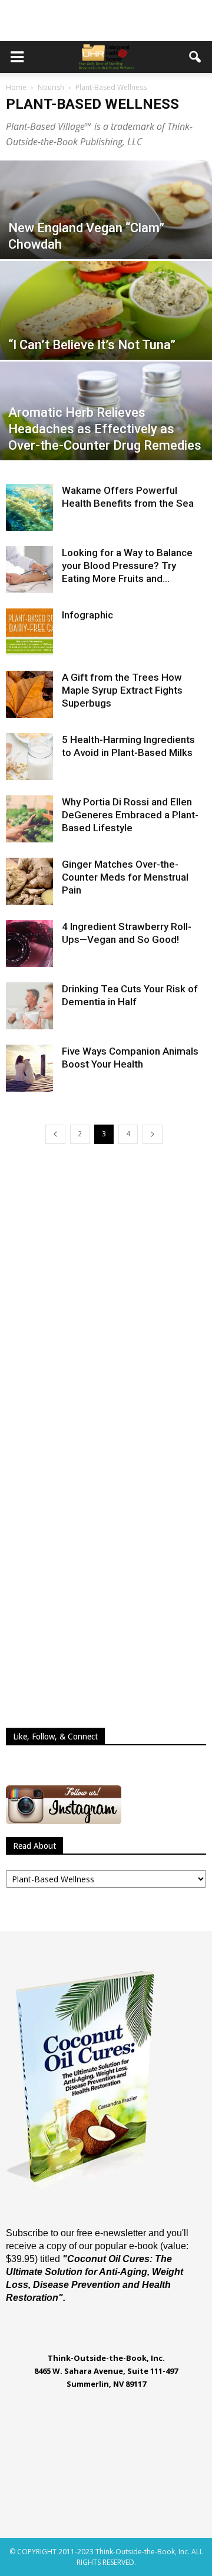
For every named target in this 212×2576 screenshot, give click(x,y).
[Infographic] (29, 632)
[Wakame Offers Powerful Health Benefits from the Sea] (29, 507)
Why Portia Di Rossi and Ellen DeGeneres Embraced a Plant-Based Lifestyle (130, 815)
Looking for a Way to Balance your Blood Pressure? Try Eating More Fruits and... (127, 566)
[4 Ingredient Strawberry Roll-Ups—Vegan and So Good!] (29, 944)
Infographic (87, 615)
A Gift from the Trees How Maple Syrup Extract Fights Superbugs (122, 690)
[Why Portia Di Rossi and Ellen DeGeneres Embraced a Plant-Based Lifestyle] (29, 819)
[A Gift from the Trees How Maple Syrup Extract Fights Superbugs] (29, 694)
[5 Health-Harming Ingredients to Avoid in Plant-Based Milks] (29, 757)
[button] (196, 57)
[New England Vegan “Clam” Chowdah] (106, 226)
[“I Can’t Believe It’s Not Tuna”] (106, 326)
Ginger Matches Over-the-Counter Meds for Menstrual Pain (125, 877)
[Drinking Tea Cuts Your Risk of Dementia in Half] (29, 1006)
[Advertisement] (106, 21)
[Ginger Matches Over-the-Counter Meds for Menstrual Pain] (29, 881)
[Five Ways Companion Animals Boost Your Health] (29, 1068)
